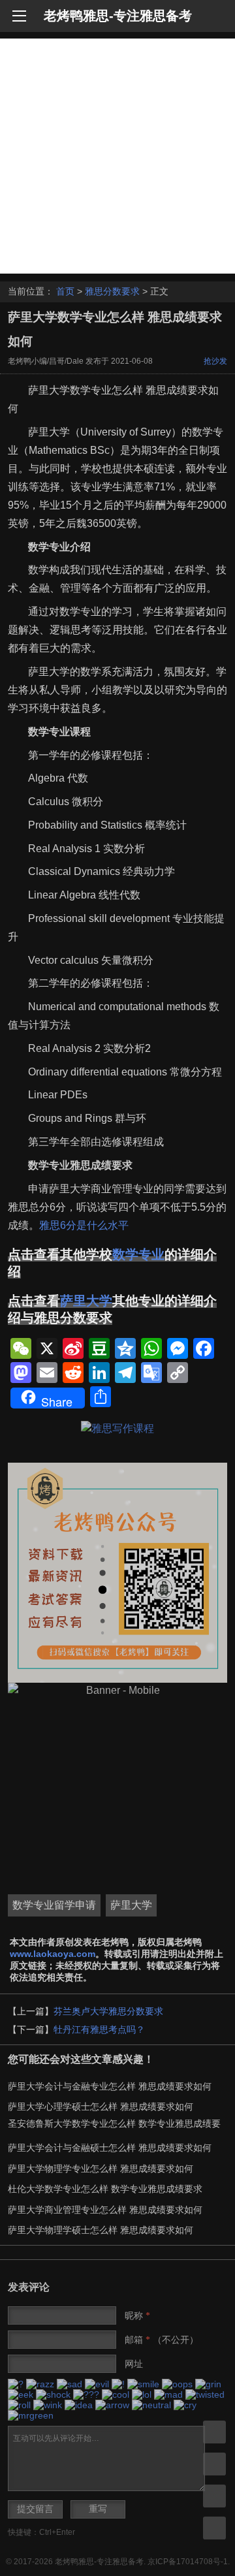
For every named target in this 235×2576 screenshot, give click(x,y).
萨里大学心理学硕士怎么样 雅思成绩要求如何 (101, 2107)
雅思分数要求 (112, 291)
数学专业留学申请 (54, 1905)
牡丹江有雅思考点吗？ (99, 2029)
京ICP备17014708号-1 (188, 2562)
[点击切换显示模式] (214, 2432)
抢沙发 (215, 361)
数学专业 (138, 1254)
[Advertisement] (117, 156)
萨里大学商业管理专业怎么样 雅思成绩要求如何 (105, 2210)
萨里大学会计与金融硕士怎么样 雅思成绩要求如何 (110, 2148)
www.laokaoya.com (53, 1954)
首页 (65, 291)
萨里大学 (86, 1301)
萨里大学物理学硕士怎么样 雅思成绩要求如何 (101, 2230)
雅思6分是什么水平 (84, 1225)
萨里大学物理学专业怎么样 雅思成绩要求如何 (101, 2169)
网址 (134, 2364)
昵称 (137, 2315)
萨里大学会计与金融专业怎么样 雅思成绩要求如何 (110, 2086)
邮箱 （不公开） (162, 2340)
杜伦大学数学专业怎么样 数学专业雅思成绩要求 (105, 2189)
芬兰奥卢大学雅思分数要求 (108, 2011)
